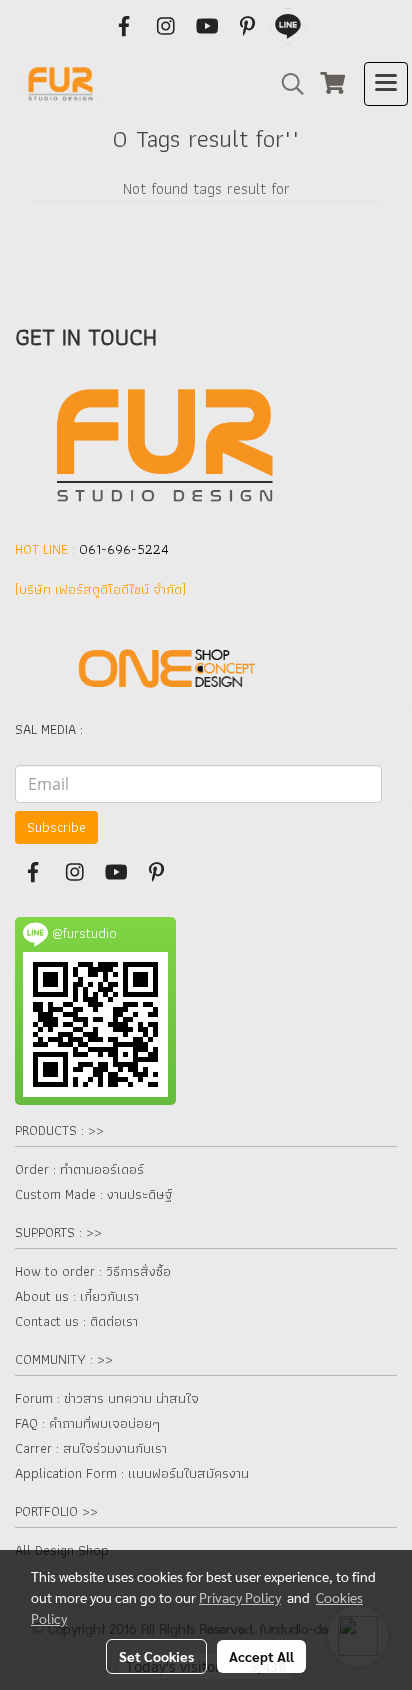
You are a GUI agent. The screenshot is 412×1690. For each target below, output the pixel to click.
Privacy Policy (240, 1597)
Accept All (261, 1656)
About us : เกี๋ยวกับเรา (77, 1296)
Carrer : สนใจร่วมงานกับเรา (91, 1448)
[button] (286, 84)
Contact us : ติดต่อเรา (76, 1321)
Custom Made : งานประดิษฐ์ (93, 1194)
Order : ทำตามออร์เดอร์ (79, 1169)
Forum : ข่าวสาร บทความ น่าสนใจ (107, 1398)
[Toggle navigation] (386, 84)
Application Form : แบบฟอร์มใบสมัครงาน (132, 1473)
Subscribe (56, 827)
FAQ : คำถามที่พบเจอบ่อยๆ (87, 1423)
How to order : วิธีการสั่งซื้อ (93, 1271)
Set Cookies (156, 1656)
